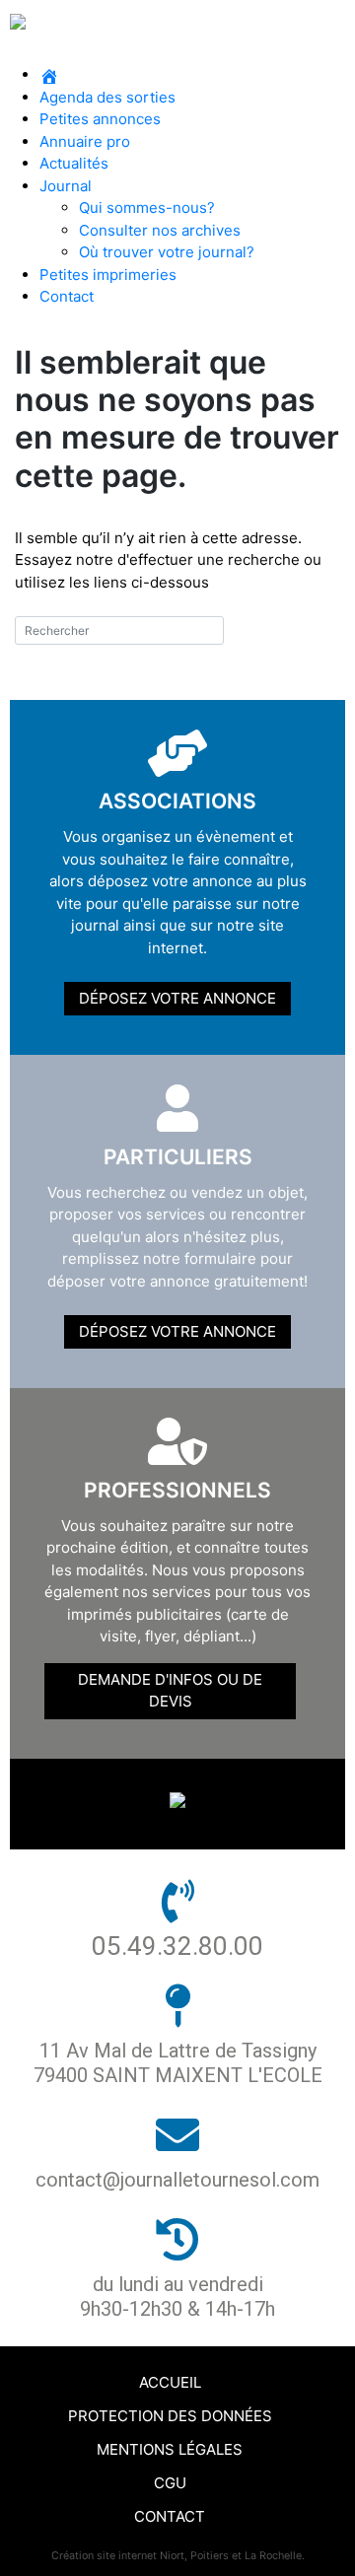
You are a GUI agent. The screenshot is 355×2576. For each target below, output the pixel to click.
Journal (66, 186)
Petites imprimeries (108, 275)
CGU (170, 2483)
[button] (177, 54)
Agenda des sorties (107, 97)
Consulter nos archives (160, 230)
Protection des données (170, 2416)
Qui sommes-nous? (147, 208)
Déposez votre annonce (177, 998)
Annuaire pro (85, 141)
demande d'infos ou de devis (170, 1691)
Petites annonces (100, 119)
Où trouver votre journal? (167, 252)
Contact (67, 296)
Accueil (170, 2382)
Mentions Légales (170, 2449)
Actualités (74, 163)
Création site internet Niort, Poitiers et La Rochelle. (178, 2556)
